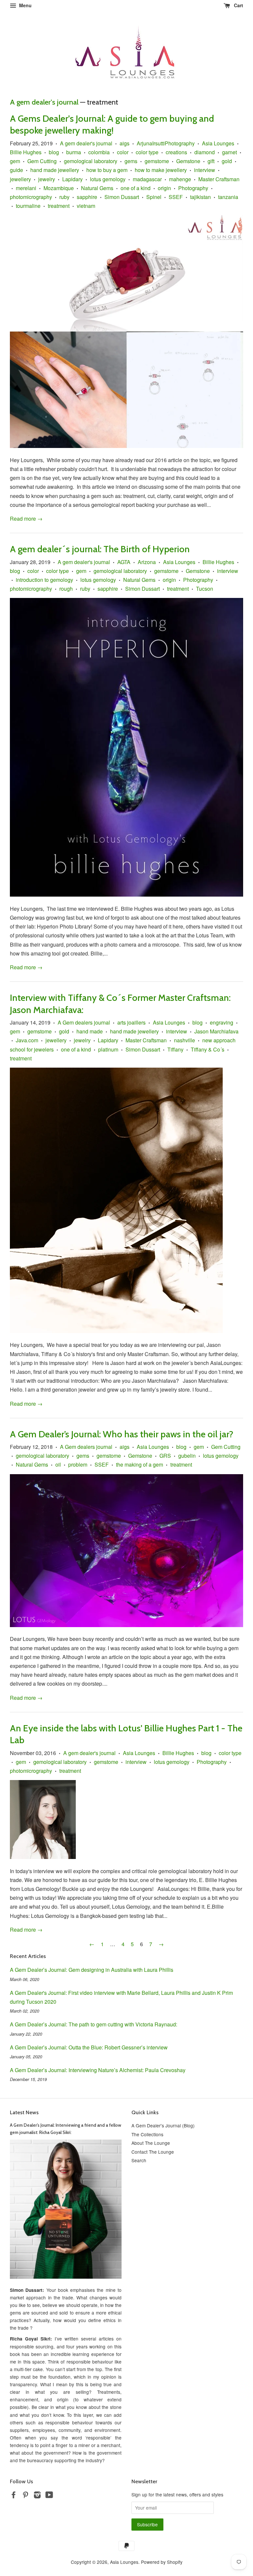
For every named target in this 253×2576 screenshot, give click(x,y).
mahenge (180, 179)
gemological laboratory (91, 161)
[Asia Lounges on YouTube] (49, 2496)
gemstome (157, 161)
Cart (238, 5)
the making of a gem (140, 1464)
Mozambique (59, 188)
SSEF (176, 197)
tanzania (228, 197)
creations (176, 152)
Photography (193, 188)
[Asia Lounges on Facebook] (14, 2496)
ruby (64, 197)
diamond (205, 152)
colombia (99, 152)
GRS (165, 1456)
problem (78, 1464)
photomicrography (31, 197)
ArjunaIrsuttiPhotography (166, 143)
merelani (26, 188)
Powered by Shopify (162, 2562)
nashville (184, 1040)
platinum (108, 1049)
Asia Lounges (218, 143)
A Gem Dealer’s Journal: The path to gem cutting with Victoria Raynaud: (94, 2024)
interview (205, 170)
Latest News (24, 2112)
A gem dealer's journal (44, 102)
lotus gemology (108, 179)
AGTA (124, 562)
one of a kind (136, 188)
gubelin (187, 1456)
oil (58, 1464)
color (123, 152)
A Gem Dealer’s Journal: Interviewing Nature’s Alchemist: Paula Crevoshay (98, 2070)
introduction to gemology (44, 580)
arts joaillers (131, 1022)
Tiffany (175, 1049)
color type (147, 152)
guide (16, 170)
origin (164, 188)
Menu (25, 5)
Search (139, 2160)
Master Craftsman (219, 179)
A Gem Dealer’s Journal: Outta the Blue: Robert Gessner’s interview (89, 2047)
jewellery (20, 179)
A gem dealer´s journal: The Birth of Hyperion (100, 549)
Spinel (154, 197)
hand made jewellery (55, 170)
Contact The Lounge (153, 2152)
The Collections (147, 2134)
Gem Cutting (42, 161)
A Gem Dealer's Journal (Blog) (163, 2125)
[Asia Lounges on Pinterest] (25, 2496)
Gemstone (188, 161)
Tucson (205, 589)
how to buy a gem (107, 170)
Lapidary (72, 179)
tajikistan (200, 197)
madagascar (147, 179)
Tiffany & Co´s (208, 1049)
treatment (59, 206)
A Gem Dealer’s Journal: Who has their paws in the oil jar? (122, 1434)
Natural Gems (97, 188)
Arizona (147, 562)
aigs (125, 143)
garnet (229, 152)
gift (211, 161)
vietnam (86, 206)
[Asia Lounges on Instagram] (37, 2496)
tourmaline (28, 206)
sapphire (87, 197)
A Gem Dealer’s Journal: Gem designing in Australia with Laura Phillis (92, 1970)
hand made (90, 1031)
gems (131, 161)
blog (54, 152)
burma (74, 152)
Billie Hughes (26, 152)
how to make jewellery (161, 170)
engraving (222, 1022)
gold (227, 161)
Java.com (27, 1040)
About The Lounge (151, 2143)
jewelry (47, 179)
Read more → (26, 519)
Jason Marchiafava (216, 1031)
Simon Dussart (122, 197)
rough (66, 589)
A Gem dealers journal (84, 1022)
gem (15, 161)
